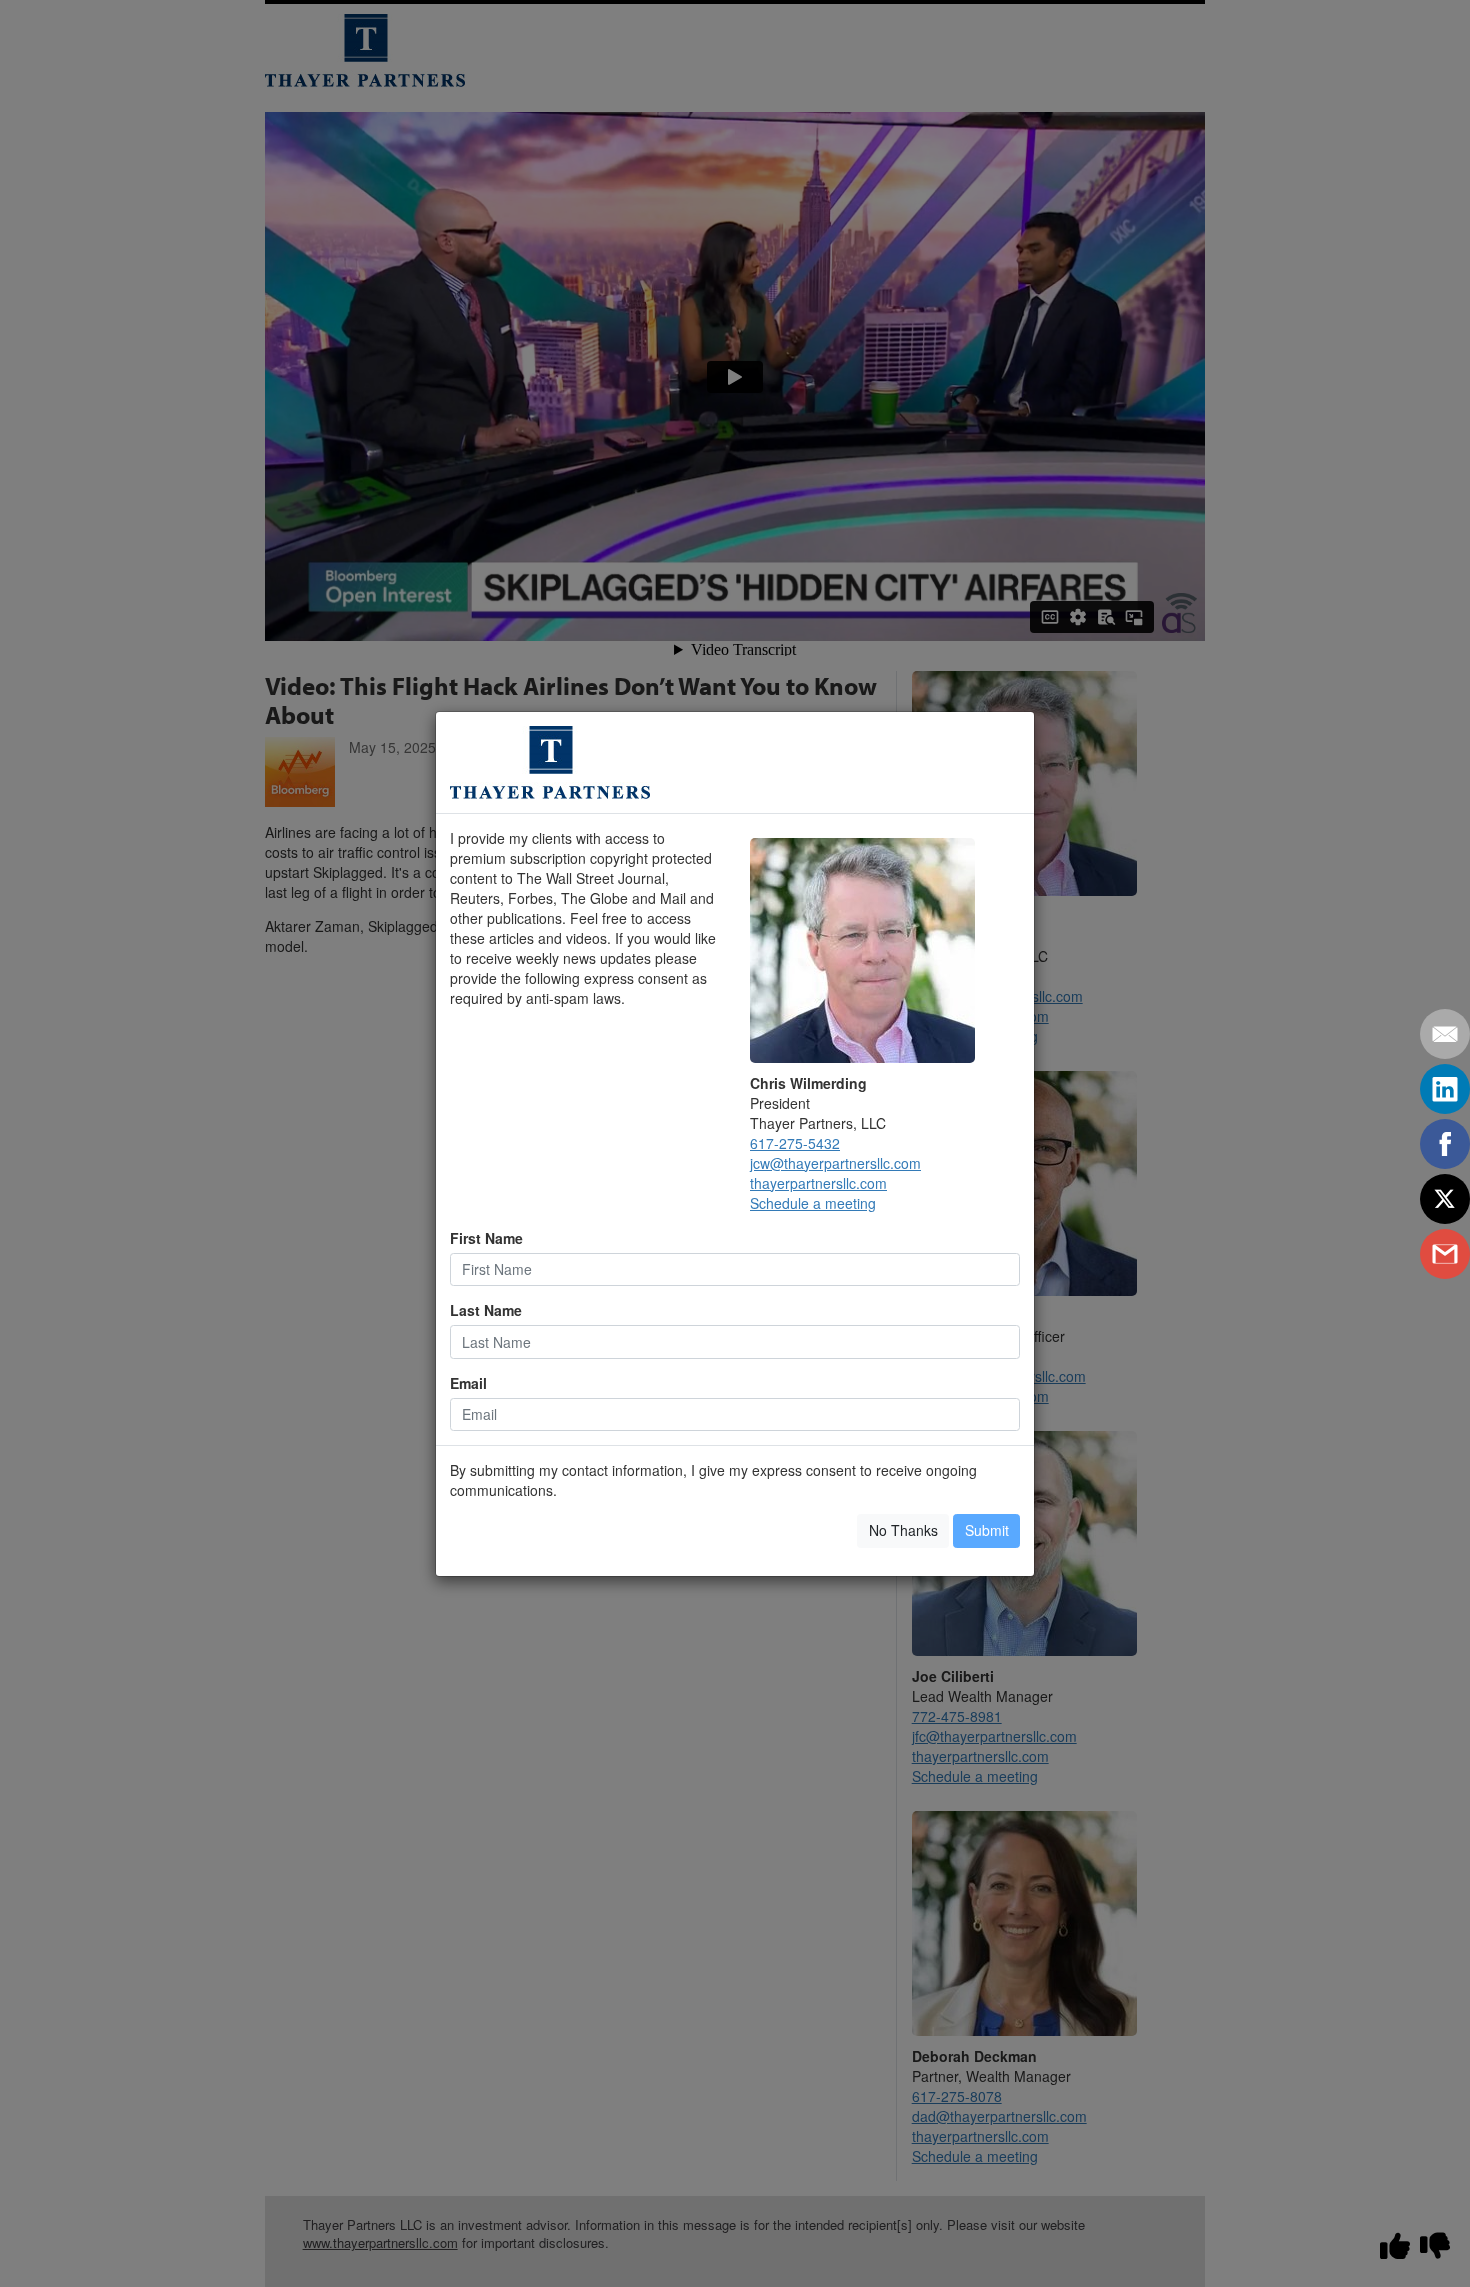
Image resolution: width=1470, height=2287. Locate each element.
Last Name (486, 1310)
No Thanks (903, 1530)
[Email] (1445, 1034)
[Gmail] (1445, 1254)
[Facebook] (1445, 1144)
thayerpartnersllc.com (818, 1183)
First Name (486, 1238)
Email (468, 1383)
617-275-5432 (795, 1143)
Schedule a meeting (813, 1203)
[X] (1445, 1199)
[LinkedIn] (1445, 1089)
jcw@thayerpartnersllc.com (835, 1163)
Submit (987, 1530)
